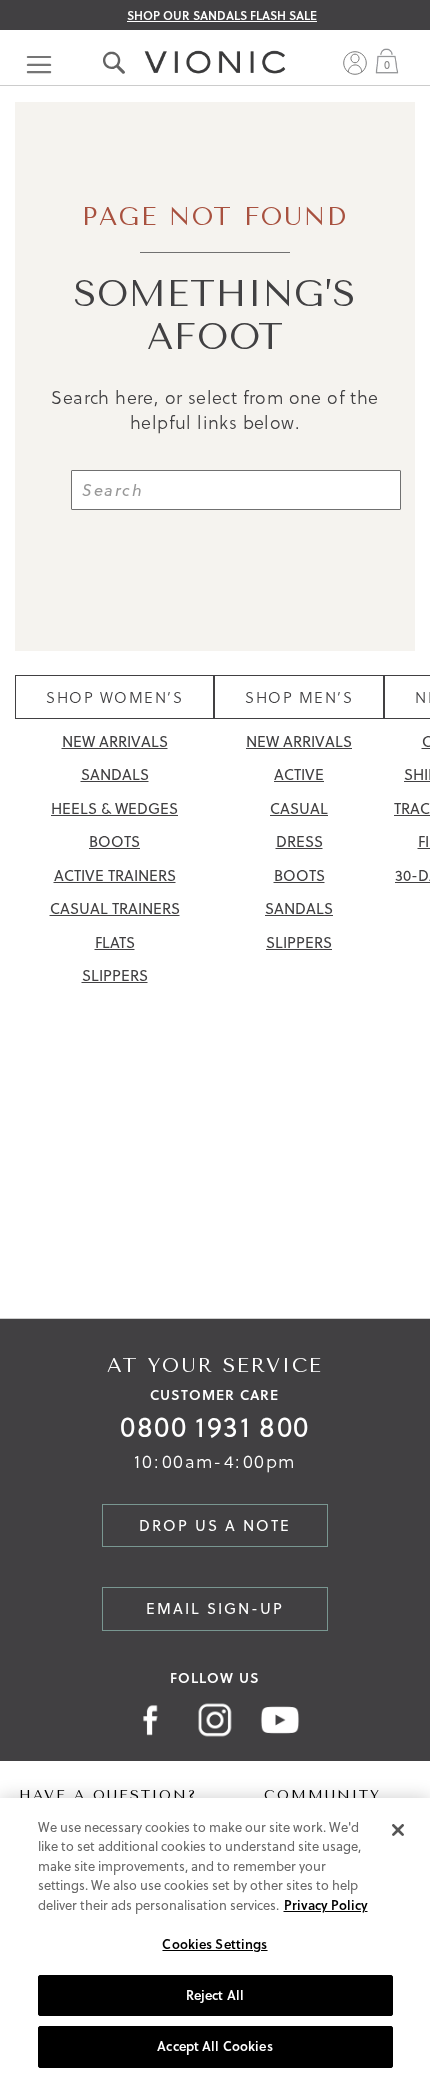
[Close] (398, 1830)
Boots (114, 841)
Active (299, 774)
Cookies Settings (214, 1944)
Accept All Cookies (214, 2046)
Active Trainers (115, 875)
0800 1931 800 (214, 1426)
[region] (215, 1938)
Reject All (215, 1995)
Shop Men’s (299, 697)
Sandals (115, 774)
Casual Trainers (115, 908)
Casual (299, 808)
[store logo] (215, 42)
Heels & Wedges (114, 808)
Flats (115, 942)
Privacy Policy (326, 1905)
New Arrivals (115, 741)
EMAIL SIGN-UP (215, 1608)
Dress (299, 841)
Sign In (355, 63)
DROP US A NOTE (215, 1525)
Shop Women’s (114, 697)
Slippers (115, 975)
